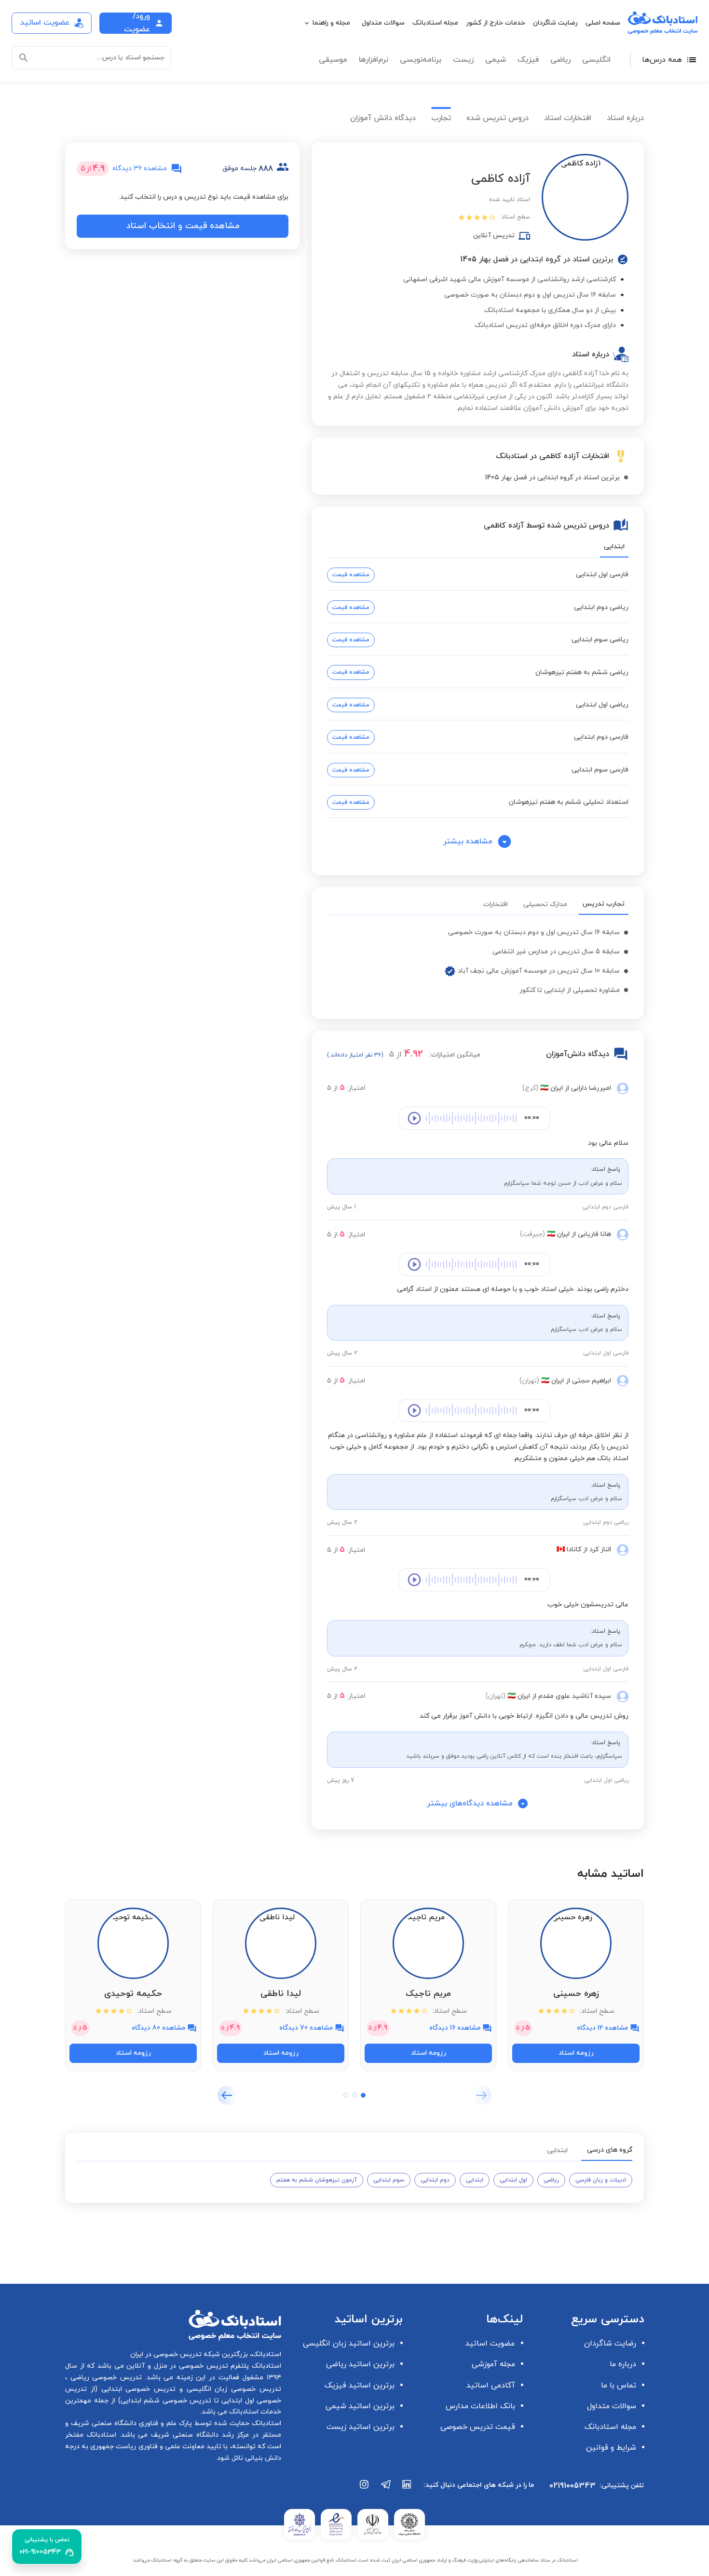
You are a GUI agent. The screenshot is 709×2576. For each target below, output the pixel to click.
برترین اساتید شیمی (360, 2406)
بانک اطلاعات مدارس (480, 2406)
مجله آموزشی (493, 2364)
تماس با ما (619, 2386)
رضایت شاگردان (555, 23)
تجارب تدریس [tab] (604, 904)
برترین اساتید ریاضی (360, 2364)
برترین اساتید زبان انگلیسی (349, 2344)
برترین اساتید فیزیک (360, 2386)
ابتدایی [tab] (614, 547)
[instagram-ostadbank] (365, 2489)
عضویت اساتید (490, 2344)
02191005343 (573, 2486)
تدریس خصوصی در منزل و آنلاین (176, 2366)
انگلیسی (596, 60)
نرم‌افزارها (374, 60)
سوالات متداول (383, 23)
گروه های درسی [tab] (610, 2150)
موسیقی (333, 60)
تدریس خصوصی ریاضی (104, 2378)
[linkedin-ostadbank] (407, 2489)
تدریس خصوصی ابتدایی (136, 2389)
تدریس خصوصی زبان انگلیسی (232, 2389)
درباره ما (623, 2364)
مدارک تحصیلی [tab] (545, 904)
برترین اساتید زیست (361, 2427)
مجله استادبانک (435, 23)
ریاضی (560, 60)
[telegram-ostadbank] (386, 2489)
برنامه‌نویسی (421, 60)
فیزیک (528, 60)
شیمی (496, 60)
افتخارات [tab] (496, 904)
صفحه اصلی (603, 23)
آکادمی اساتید (491, 2386)
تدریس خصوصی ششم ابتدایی (166, 2401)
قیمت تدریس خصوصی (478, 2427)
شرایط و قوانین (611, 2448)
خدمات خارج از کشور (496, 23)
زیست (463, 60)
